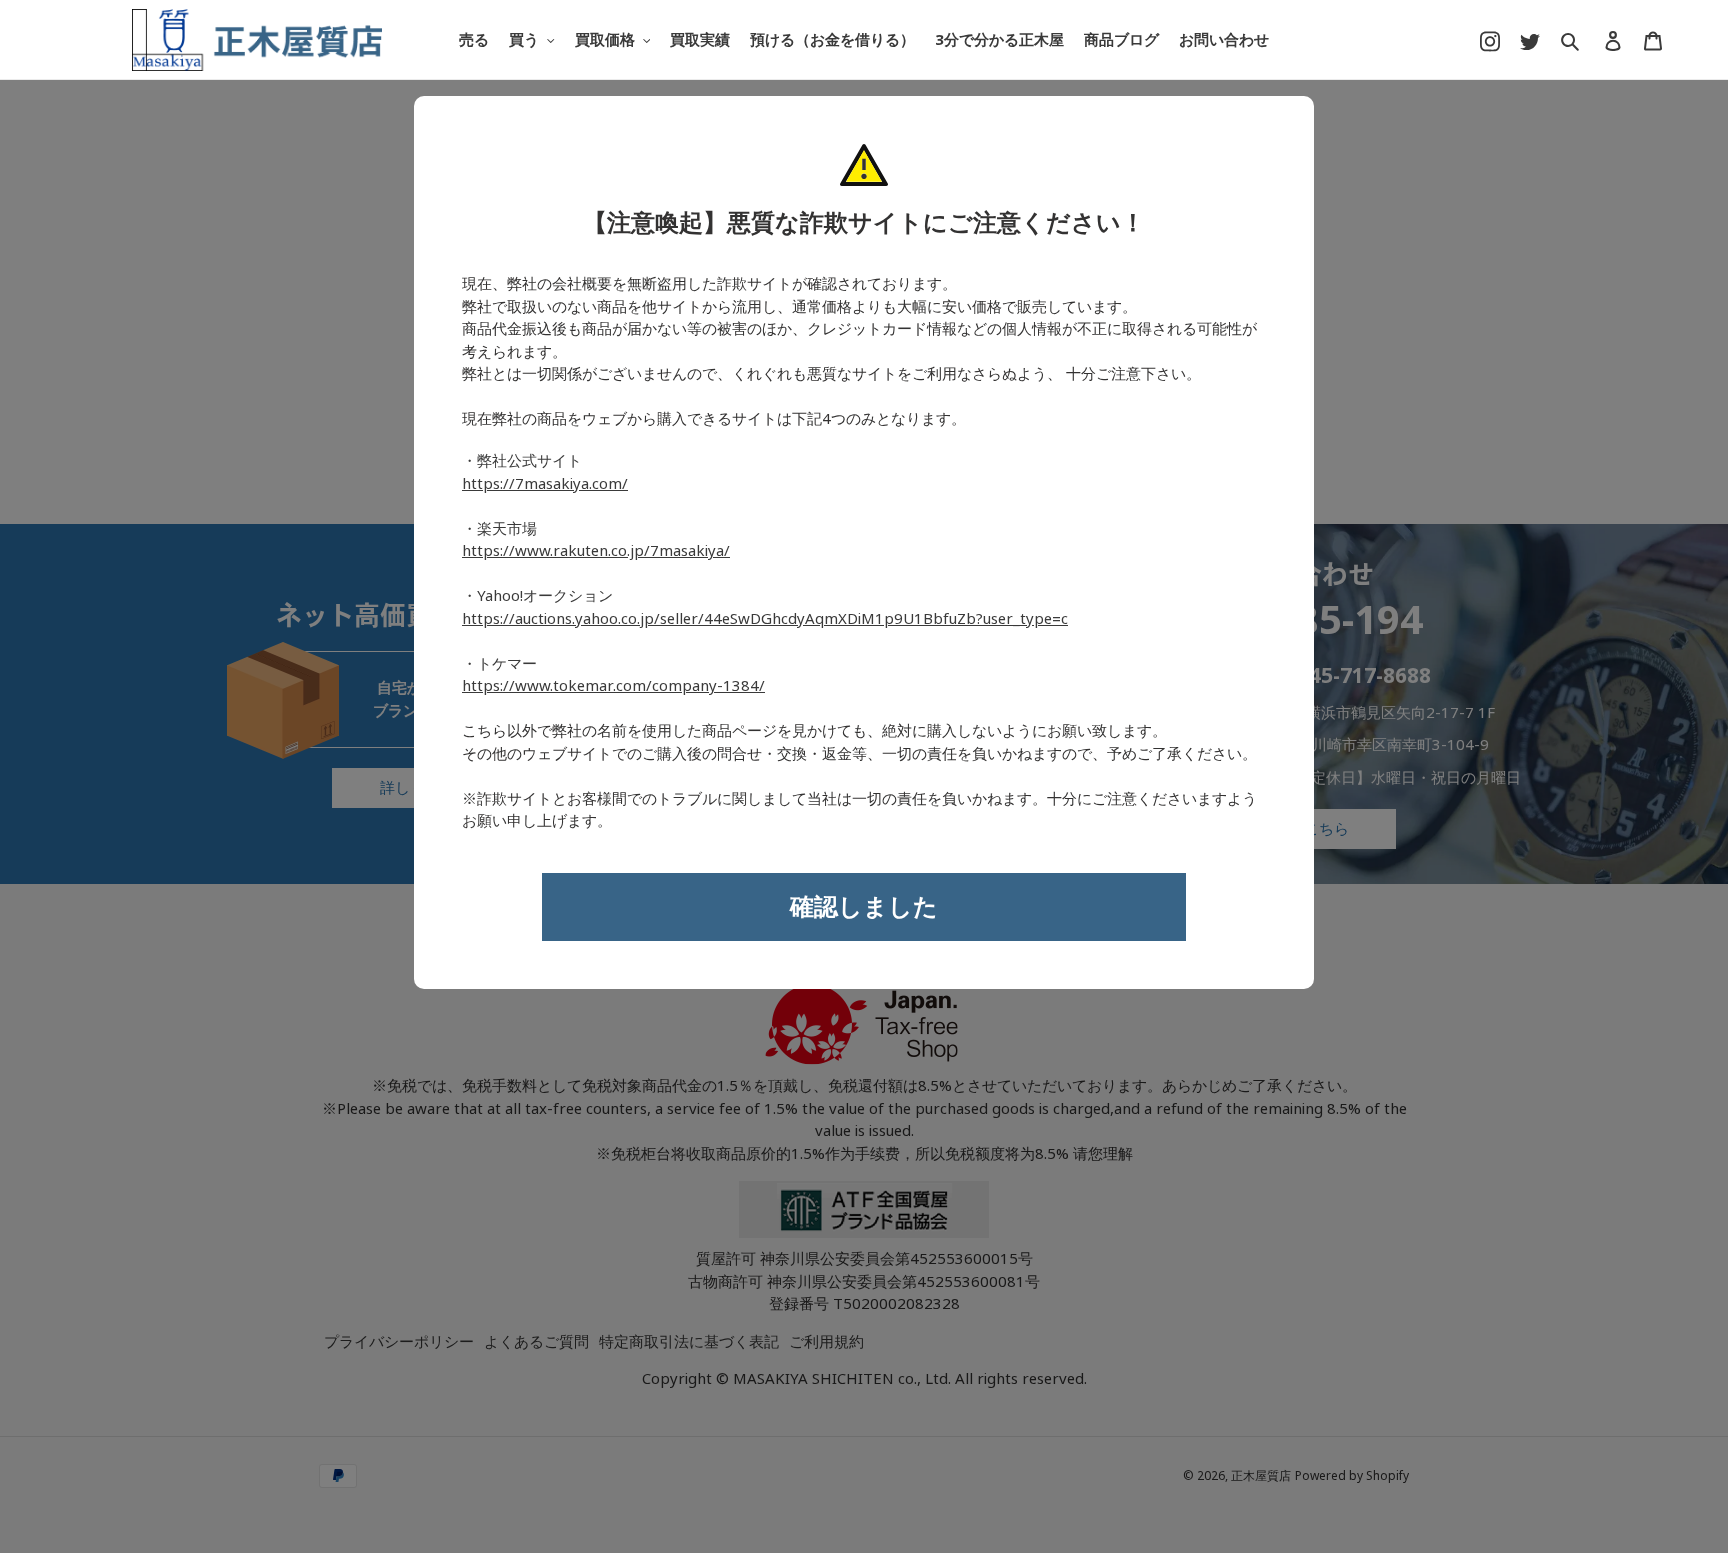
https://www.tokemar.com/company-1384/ (613, 686)
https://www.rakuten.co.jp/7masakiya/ (596, 551)
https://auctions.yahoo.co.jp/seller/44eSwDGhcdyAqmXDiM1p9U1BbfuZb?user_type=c (765, 619)
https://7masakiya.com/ (545, 484)
